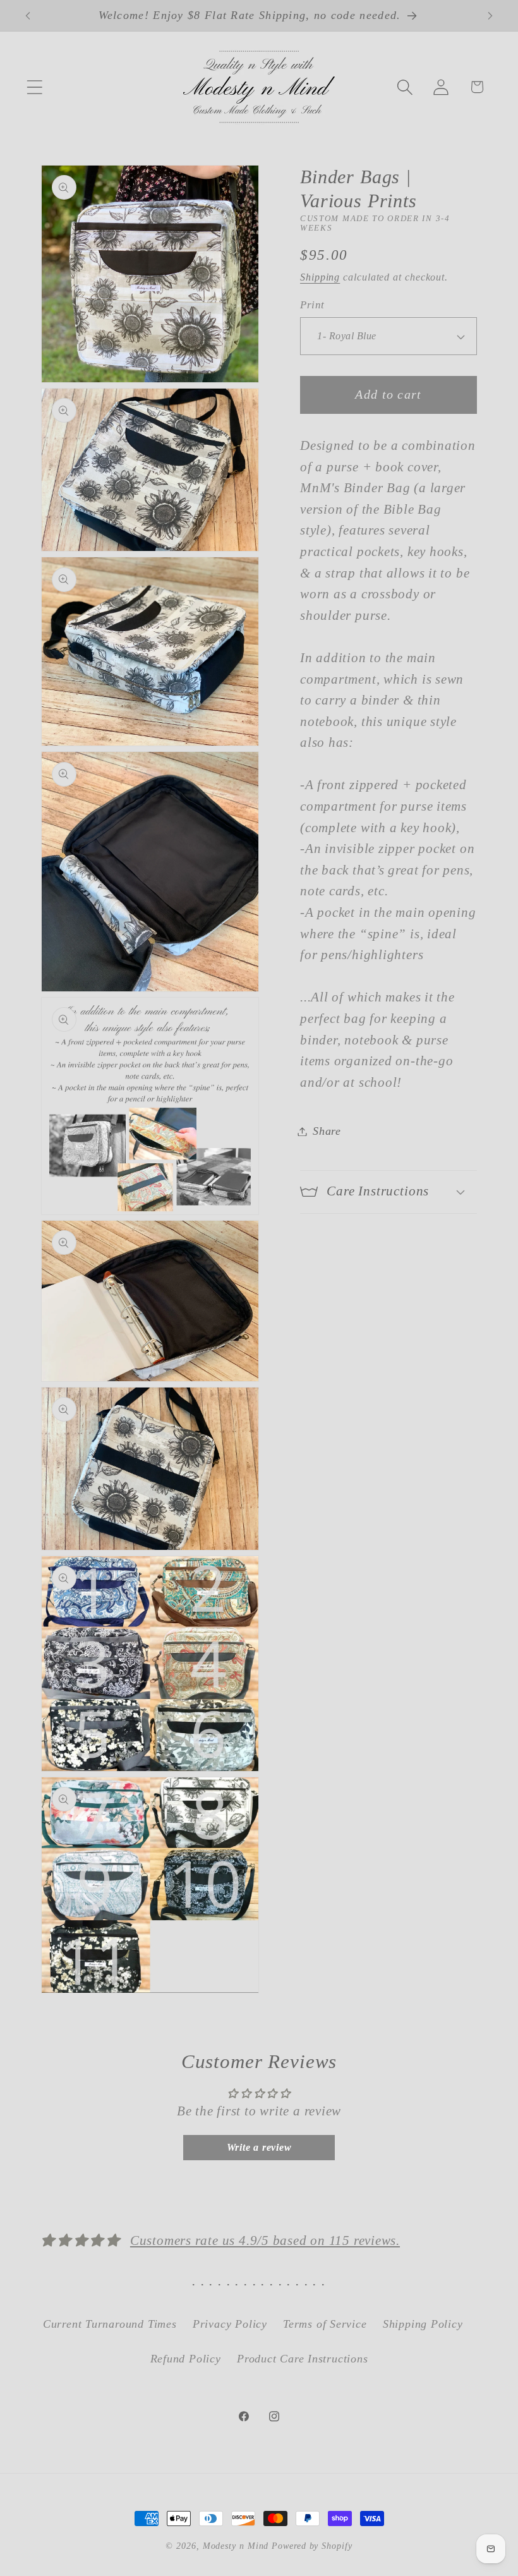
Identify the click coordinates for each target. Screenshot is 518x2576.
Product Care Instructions (303, 2359)
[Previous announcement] (28, 16)
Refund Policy (186, 2359)
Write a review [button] (259, 2147)
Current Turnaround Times (110, 2324)
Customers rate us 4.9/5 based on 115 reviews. (265, 2240)
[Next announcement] (490, 16)
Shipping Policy (423, 2324)
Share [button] (327, 1131)
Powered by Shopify (312, 2546)
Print (312, 305)
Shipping (320, 277)
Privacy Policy (230, 2324)
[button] (34, 87)
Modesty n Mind (236, 2546)
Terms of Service (325, 2324)
